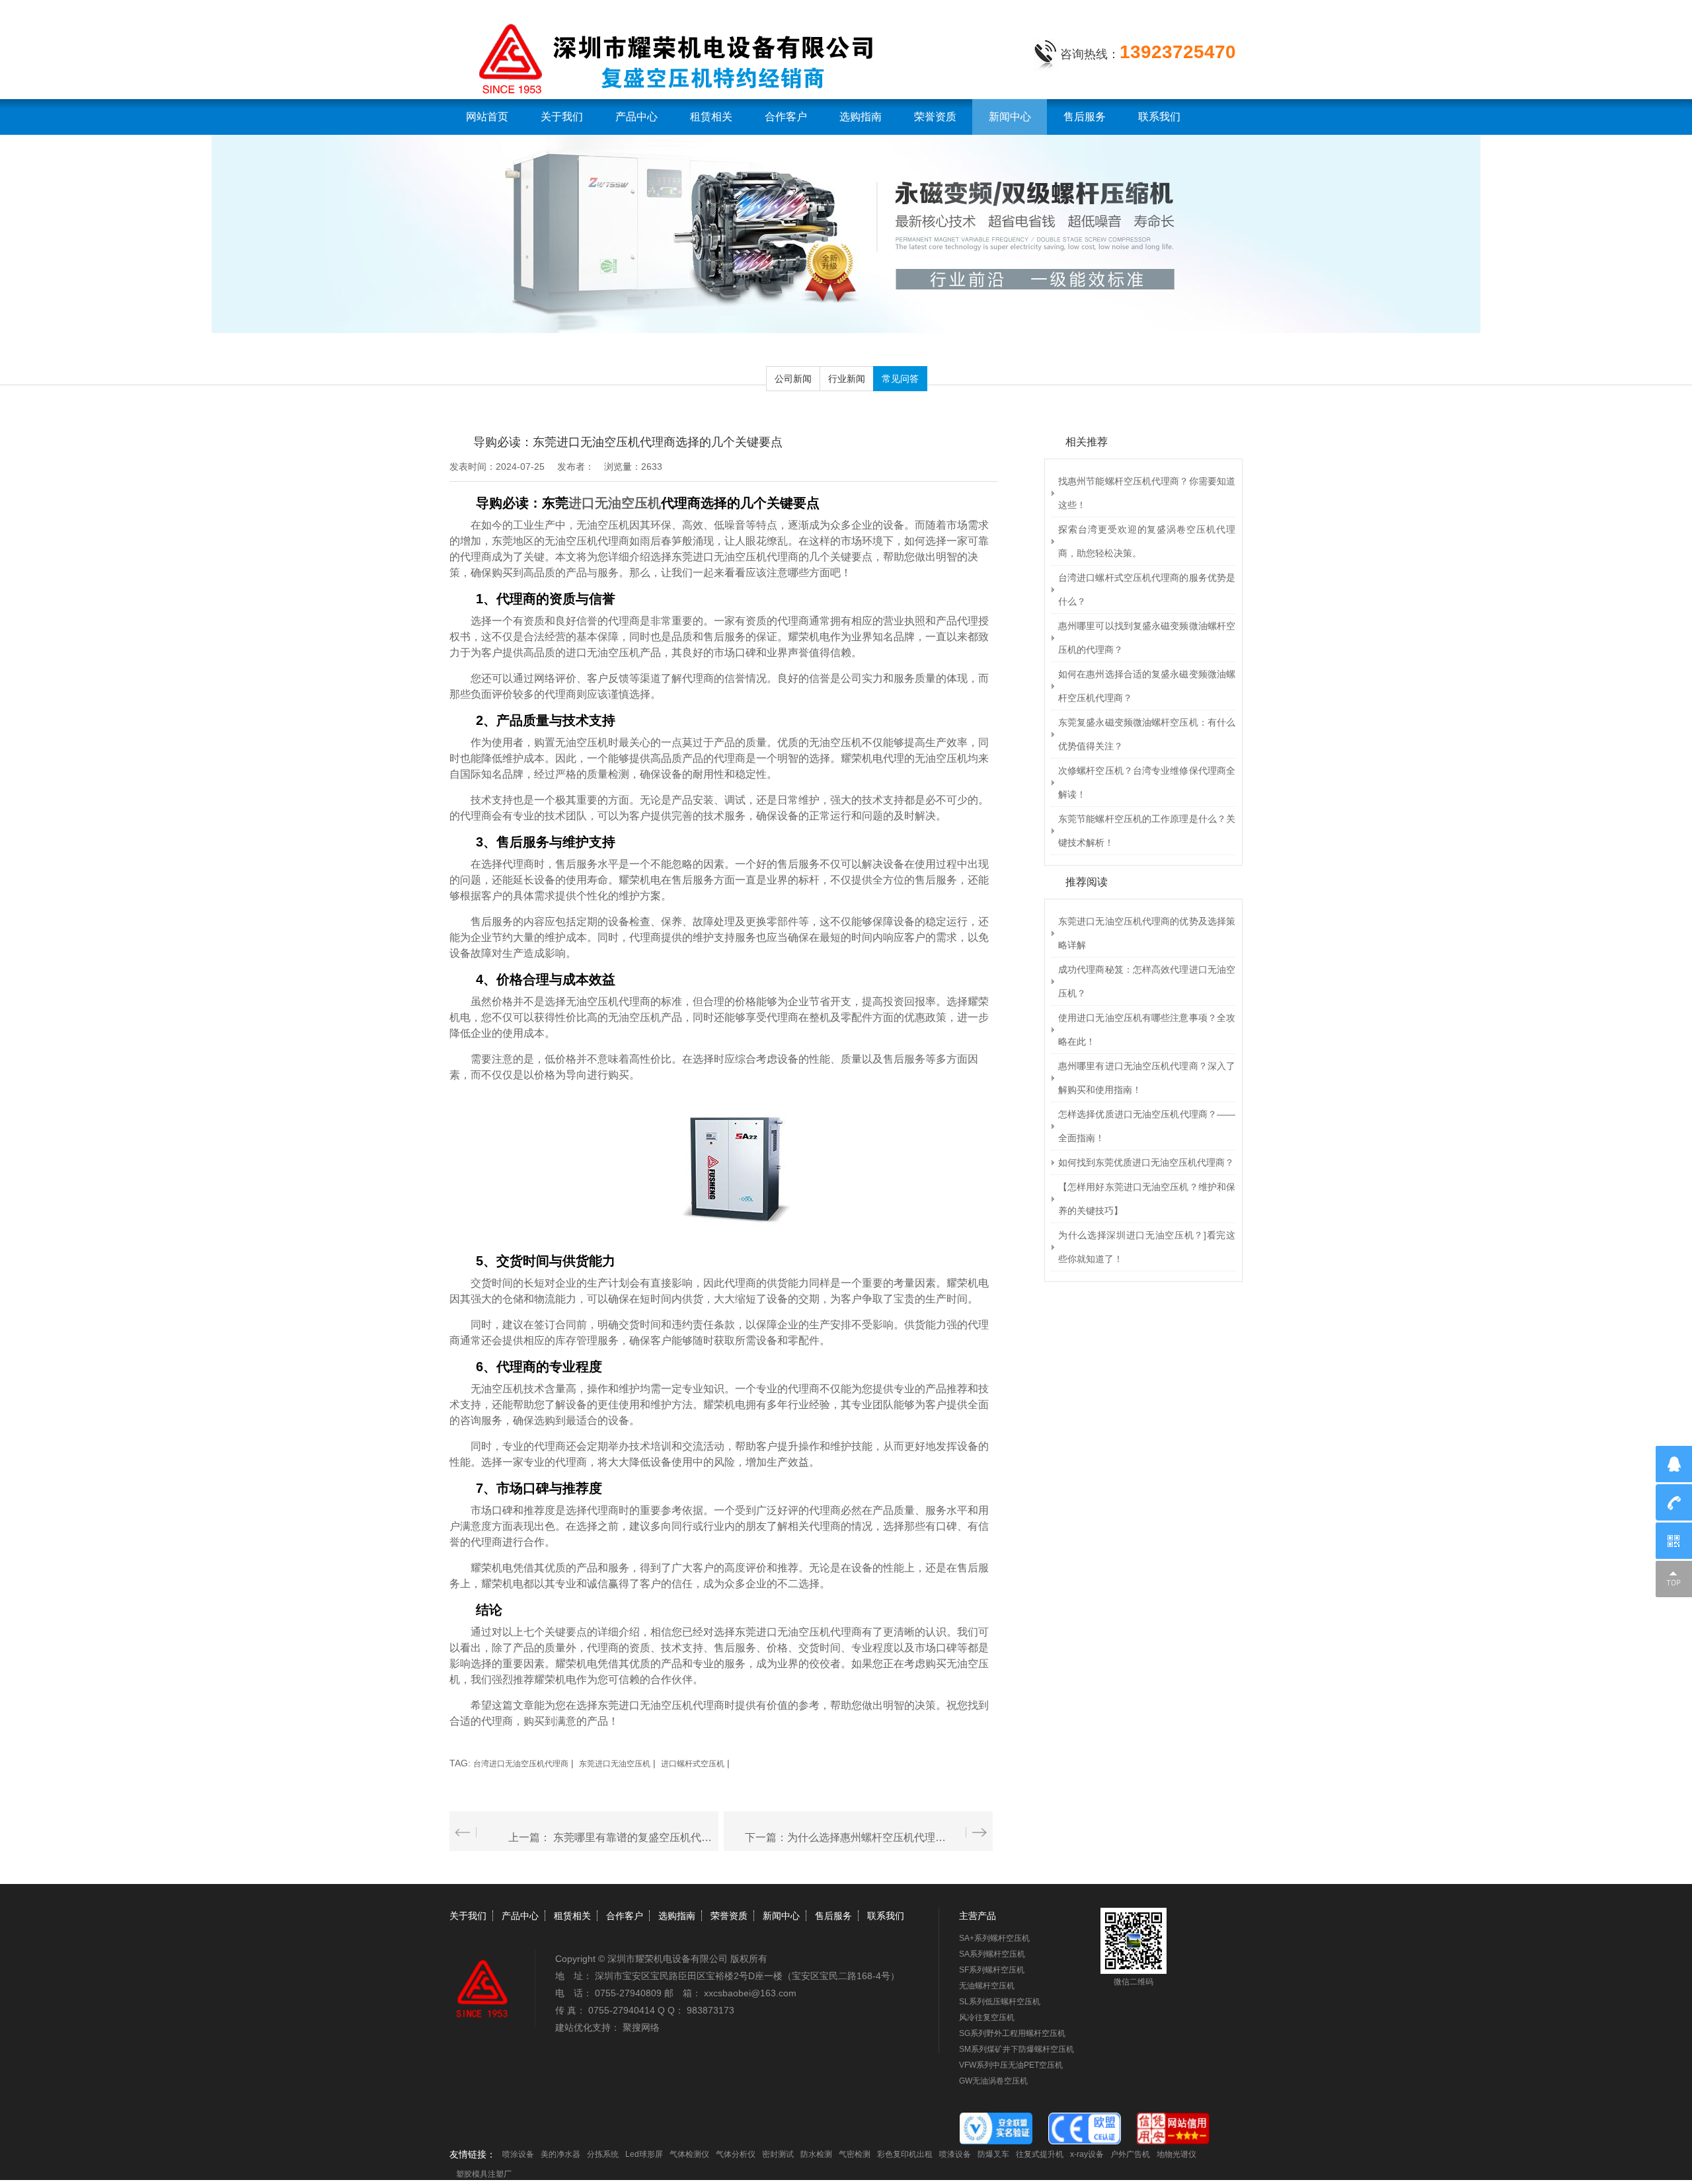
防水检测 (816, 2154)
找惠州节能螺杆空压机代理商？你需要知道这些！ (1147, 493)
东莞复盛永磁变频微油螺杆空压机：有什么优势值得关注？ (1147, 734)
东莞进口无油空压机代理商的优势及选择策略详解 (1147, 933)
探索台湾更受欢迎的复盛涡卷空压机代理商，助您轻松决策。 (1147, 541)
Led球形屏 (644, 2154)
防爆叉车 (993, 2154)
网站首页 (487, 117)
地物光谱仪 (1176, 2154)
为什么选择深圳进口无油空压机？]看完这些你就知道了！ (1147, 1247)
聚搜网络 (641, 2027)
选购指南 (861, 117)
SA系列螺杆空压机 (992, 1954)
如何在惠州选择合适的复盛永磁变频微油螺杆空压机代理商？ (1147, 686)
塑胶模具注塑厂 (484, 2174)
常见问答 (900, 379)
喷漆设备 (955, 2154)
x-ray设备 (1087, 2154)
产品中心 (636, 117)
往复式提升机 (1040, 2154)
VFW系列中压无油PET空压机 (1011, 2065)
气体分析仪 (736, 2154)
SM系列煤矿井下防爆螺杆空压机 (1017, 2049)
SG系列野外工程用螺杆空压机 (1012, 2033)
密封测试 (778, 2154)
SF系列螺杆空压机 (992, 1970)
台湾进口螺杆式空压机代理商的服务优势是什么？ (1147, 589)
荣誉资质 (935, 117)
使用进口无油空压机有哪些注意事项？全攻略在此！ (1147, 1030)
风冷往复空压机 (987, 2017)
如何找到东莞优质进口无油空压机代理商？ (1146, 1162)
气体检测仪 (689, 2154)
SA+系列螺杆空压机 (994, 1938)
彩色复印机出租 (905, 2154)
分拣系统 (603, 2154)
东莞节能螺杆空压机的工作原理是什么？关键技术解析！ (1147, 831)
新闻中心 (1010, 117)
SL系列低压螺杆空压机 (1000, 2002)
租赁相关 (711, 117)
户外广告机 (1130, 2154)
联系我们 (1159, 117)
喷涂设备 (518, 2154)
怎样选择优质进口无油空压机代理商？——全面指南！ (1147, 1126)
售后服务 (1085, 117)
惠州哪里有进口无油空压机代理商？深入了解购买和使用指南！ (1147, 1078)
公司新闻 (793, 379)
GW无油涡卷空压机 (993, 2081)
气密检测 (855, 2154)
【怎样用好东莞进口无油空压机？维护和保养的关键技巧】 (1147, 1199)
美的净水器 (560, 2154)
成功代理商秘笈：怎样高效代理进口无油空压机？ (1147, 981)
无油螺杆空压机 (987, 1986)
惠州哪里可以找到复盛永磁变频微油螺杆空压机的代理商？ (1147, 638)
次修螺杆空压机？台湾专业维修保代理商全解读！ (1147, 782)
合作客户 (786, 117)
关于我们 (562, 117)
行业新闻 (847, 379)
